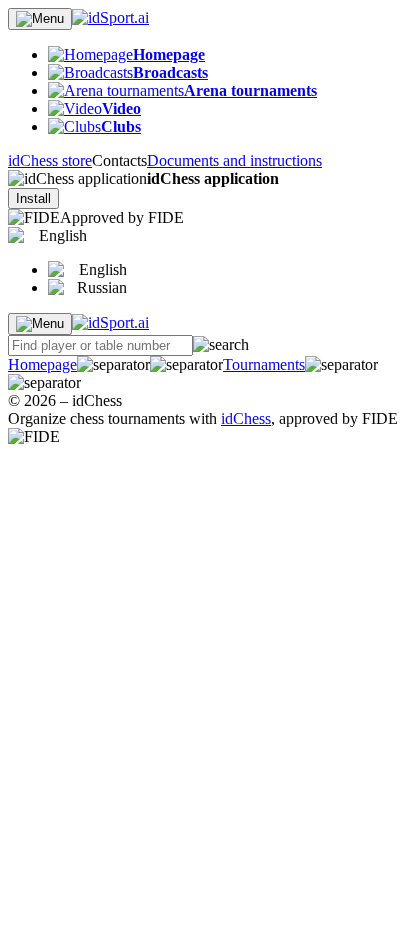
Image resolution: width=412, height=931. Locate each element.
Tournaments (264, 364)
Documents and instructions (234, 160)
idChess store (50, 160)
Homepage (42, 364)
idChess (246, 418)
